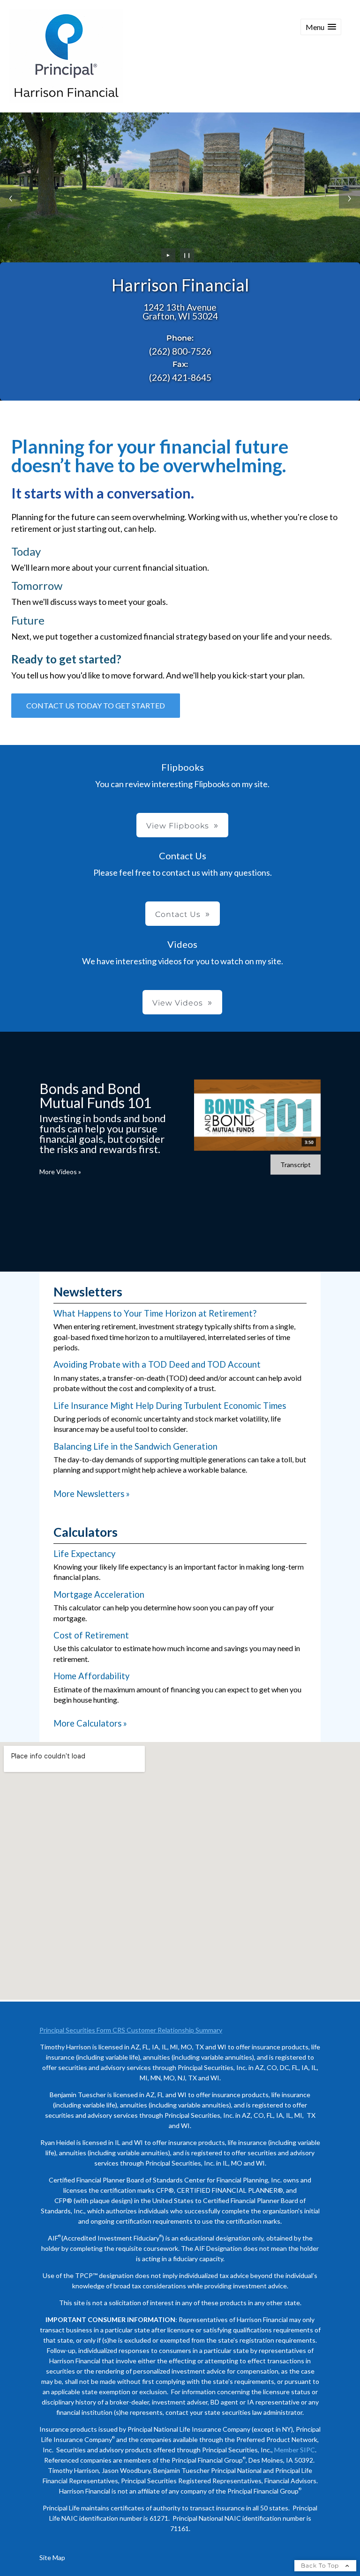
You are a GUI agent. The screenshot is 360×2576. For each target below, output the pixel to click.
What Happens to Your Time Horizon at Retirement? (155, 1313)
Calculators (86, 1532)
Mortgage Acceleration (99, 1594)
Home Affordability (91, 1676)
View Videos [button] (178, 1003)
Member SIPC (295, 2450)
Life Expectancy (84, 1554)
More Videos (60, 1172)
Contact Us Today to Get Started (96, 705)
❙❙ (187, 255)
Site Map (52, 2557)
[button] (321, 27)
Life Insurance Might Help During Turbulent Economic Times (170, 1406)
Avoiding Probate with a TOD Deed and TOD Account (157, 1364)
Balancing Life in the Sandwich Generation (135, 1446)
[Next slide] (349, 198)
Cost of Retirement (91, 1635)
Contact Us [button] (178, 914)
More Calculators (90, 1723)
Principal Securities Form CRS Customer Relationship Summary (131, 2030)
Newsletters (88, 1292)
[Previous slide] (11, 198)
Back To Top (321, 2565)
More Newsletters (92, 1494)
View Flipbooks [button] (178, 826)
